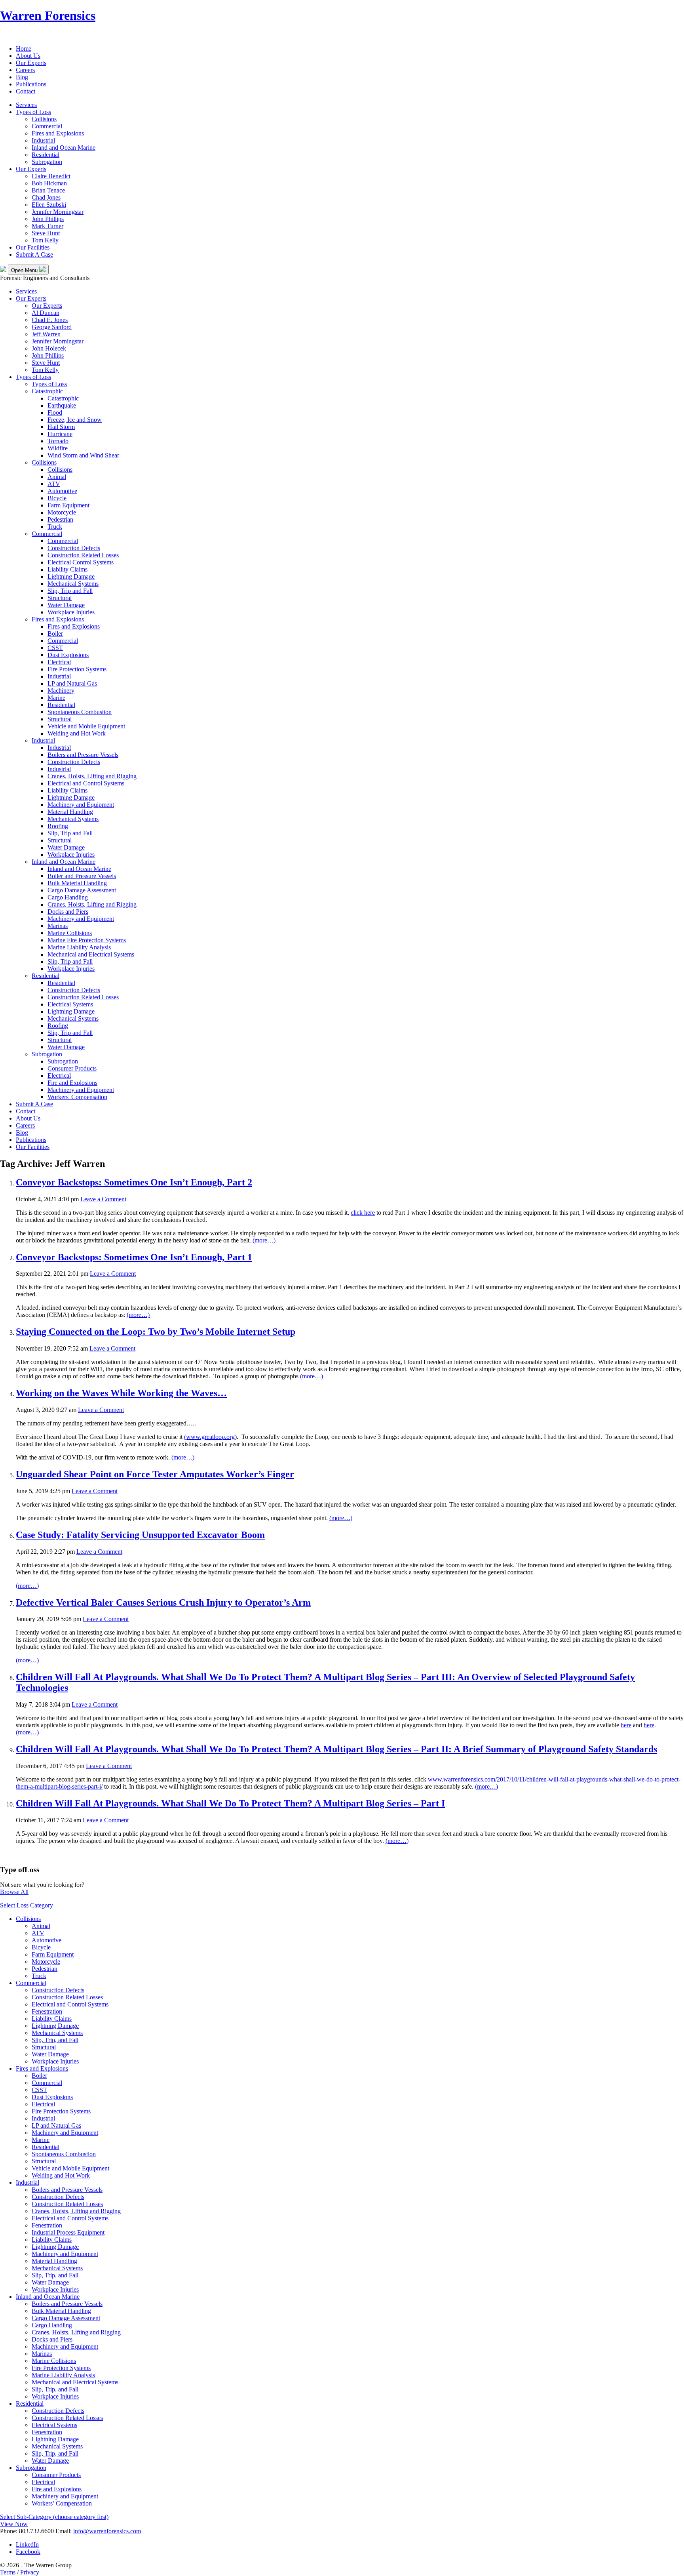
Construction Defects (74, 548)
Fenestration (47, 2011)
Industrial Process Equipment (68, 2232)
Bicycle (57, 498)
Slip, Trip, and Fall (55, 2040)
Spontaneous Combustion (80, 712)
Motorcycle (62, 512)
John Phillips (48, 219)
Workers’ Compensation (62, 2503)
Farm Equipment (68, 505)
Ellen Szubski (49, 205)
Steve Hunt (46, 233)
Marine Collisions (70, 933)
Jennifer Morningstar (58, 212)
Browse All (14, 1892)
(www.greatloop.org (209, 1437)
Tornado (58, 441)
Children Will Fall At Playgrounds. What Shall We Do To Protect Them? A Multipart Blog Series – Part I (230, 1803)
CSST (55, 648)
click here (363, 1213)
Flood (55, 413)
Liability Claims (67, 569)
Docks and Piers (68, 912)
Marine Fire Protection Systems (87, 940)
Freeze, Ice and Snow (75, 420)
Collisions (44, 119)
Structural (60, 598)
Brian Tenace (48, 190)
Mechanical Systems (73, 584)
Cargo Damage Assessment (82, 890)
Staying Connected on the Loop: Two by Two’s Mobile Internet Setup (156, 1332)
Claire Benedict (51, 176)
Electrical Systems (70, 1004)
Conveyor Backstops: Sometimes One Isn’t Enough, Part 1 (134, 1257)
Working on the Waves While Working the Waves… (121, 1393)
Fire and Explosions (72, 1083)
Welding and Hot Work (77, 733)
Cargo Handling (68, 897)
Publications (31, 84)
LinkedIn (27, 2545)
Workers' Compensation (77, 1097)
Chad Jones (46, 197)
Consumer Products (72, 1068)
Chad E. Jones (50, 320)
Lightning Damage (71, 576)
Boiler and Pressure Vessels (82, 876)
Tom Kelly (45, 240)
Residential (46, 155)
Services (26, 105)
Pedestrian (60, 519)
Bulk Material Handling (77, 883)
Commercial (47, 126)
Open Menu (25, 270)
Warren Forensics (48, 15)
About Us (28, 56)
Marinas (58, 926)
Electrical (59, 662)
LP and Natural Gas (72, 683)
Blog (22, 77)
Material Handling (70, 812)
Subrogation (47, 162)
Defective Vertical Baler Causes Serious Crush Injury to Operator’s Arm (163, 1602)
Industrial (43, 140)
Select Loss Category (27, 1905)
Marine (56, 698)
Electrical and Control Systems (86, 783)
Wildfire (58, 448)
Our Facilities (33, 247)
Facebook (28, 2552)
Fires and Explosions (58, 133)
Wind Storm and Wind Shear (83, 455)
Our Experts (31, 63)
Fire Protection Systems (77, 669)
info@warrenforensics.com (107, 2531)
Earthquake (62, 405)
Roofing (58, 826)
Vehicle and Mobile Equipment (86, 726)
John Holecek (49, 348)
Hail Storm (61, 427)
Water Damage (66, 605)
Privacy (30, 2572)
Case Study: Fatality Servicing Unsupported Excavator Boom (140, 1535)
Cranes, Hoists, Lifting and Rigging (92, 776)
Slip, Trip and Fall (70, 591)
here (626, 1725)
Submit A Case (34, 254)
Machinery (61, 691)
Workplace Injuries (71, 612)
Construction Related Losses (83, 555)
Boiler (55, 634)
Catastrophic (47, 391)
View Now (14, 2524)
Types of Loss (33, 112)
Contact (26, 91)
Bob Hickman (49, 183)
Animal (57, 477)
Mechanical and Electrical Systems (91, 954)
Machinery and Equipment (81, 805)
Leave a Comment (103, 1199)
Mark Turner (47, 226)
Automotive (62, 491)
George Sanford (52, 327)
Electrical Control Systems (81, 562)
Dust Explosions (68, 655)
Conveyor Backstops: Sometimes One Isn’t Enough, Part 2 (134, 1182)
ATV (54, 484)
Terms (8, 2572)
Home (24, 49)
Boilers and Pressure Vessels (83, 755)
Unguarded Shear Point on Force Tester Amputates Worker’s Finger (155, 1474)
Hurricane (60, 434)
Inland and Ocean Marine (64, 148)
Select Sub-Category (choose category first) (54, 2517)
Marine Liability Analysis (79, 947)
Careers (25, 70)
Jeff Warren (46, 334)
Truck (55, 527)
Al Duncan (46, 313)
